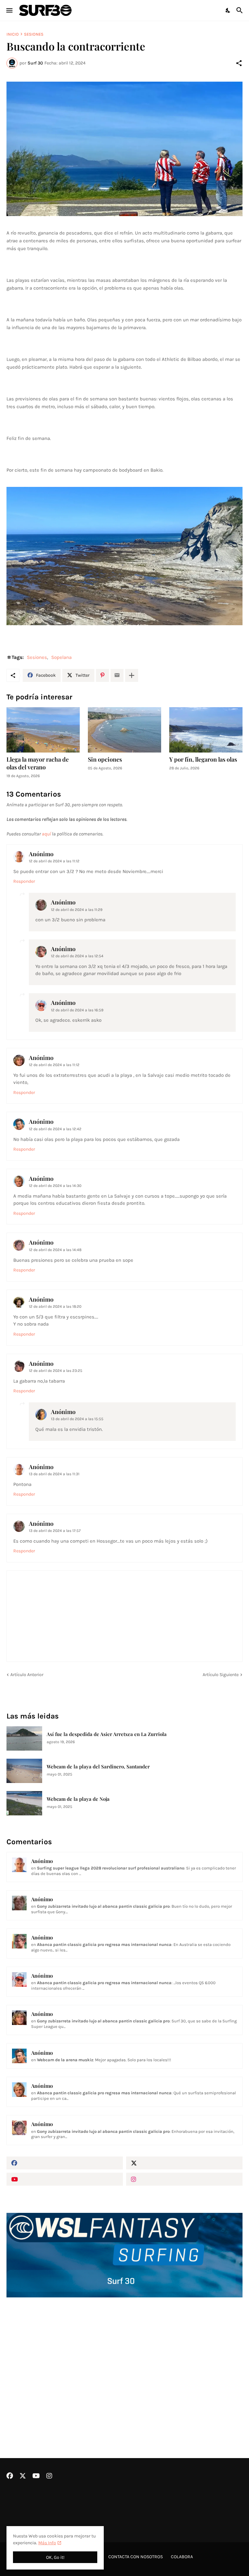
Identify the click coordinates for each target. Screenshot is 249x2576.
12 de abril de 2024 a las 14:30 (55, 1186)
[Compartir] (239, 63)
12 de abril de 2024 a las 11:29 (77, 910)
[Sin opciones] (124, 730)
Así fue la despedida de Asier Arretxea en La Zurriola (107, 1734)
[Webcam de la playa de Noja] (24, 1803)
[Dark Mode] (228, 10)
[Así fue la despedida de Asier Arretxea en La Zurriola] (24, 1738)
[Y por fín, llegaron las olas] (206, 730)
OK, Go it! (55, 2557)
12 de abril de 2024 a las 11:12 (54, 861)
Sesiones (34, 34)
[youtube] (65, 2179)
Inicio (13, 34)
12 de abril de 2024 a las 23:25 (56, 1371)
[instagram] (184, 2179)
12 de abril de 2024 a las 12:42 (55, 1129)
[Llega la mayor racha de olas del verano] (43, 730)
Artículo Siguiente (221, 1675)
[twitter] (184, 2163)
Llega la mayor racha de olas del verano (38, 763)
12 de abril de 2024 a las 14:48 (55, 1250)
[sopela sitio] (124, 556)
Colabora (182, 2557)
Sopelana (61, 657)
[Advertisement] (124, 2361)
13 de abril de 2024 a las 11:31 (54, 1474)
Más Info (47, 2543)
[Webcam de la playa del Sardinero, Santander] (24, 1771)
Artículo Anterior (27, 1675)
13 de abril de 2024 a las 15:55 (77, 1419)
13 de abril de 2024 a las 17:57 (55, 1531)
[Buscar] (240, 10)
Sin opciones (105, 759)
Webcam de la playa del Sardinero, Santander (98, 1767)
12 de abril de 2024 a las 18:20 (55, 1306)
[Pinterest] (102, 675)
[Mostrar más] (132, 675)
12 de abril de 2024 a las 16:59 (77, 1010)
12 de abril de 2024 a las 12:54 (77, 956)
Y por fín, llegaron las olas (203, 759)
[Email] (117, 675)
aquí (46, 834)
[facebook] (65, 2163)
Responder (24, 881)
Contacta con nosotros (136, 2557)
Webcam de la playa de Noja (78, 1799)
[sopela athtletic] (124, 149)
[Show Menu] (9, 10)
